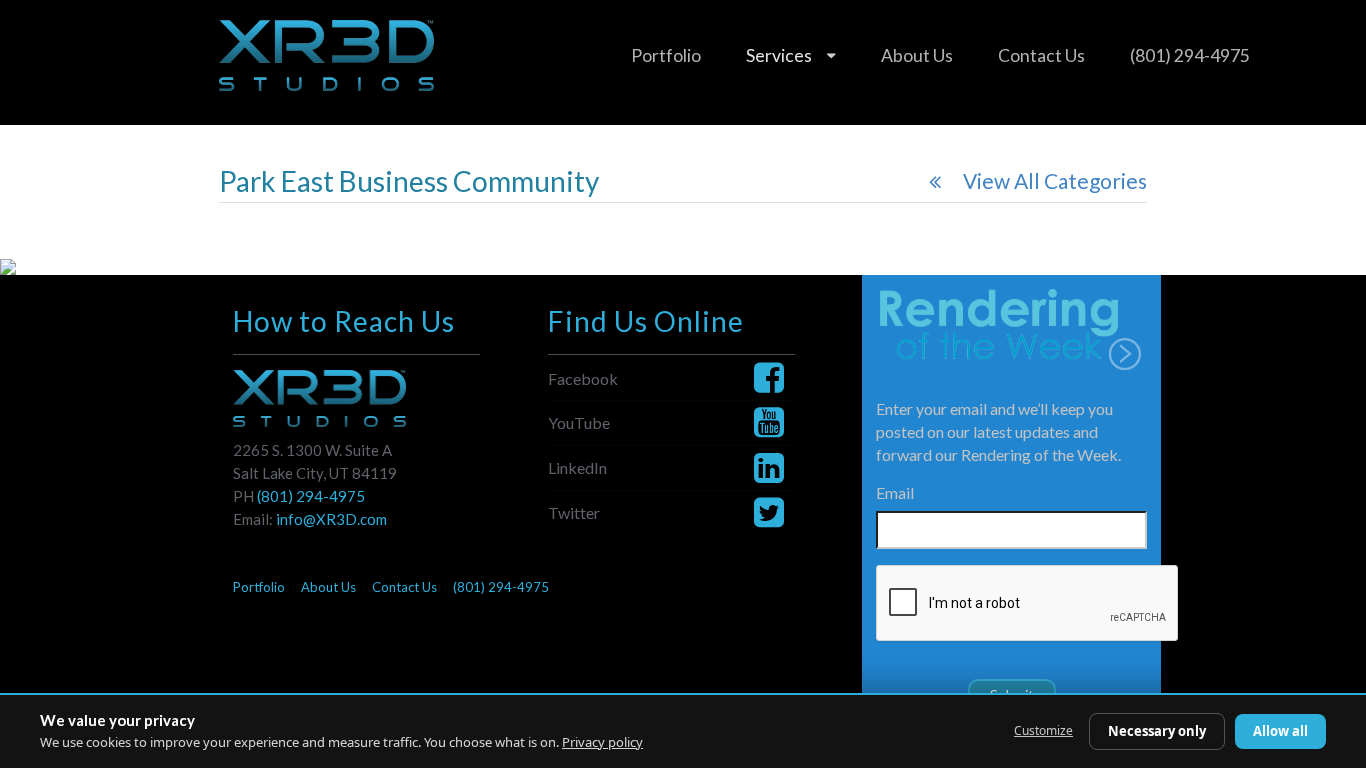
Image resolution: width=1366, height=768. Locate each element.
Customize (1043, 730)
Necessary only (1157, 731)
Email (895, 492)
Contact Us (1041, 55)
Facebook (583, 378)
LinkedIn (577, 467)
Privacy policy (602, 742)
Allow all (1280, 731)
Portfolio (666, 55)
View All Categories (1055, 180)
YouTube (579, 422)
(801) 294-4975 (1190, 55)
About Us (917, 55)
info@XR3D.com (331, 519)
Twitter (574, 512)
